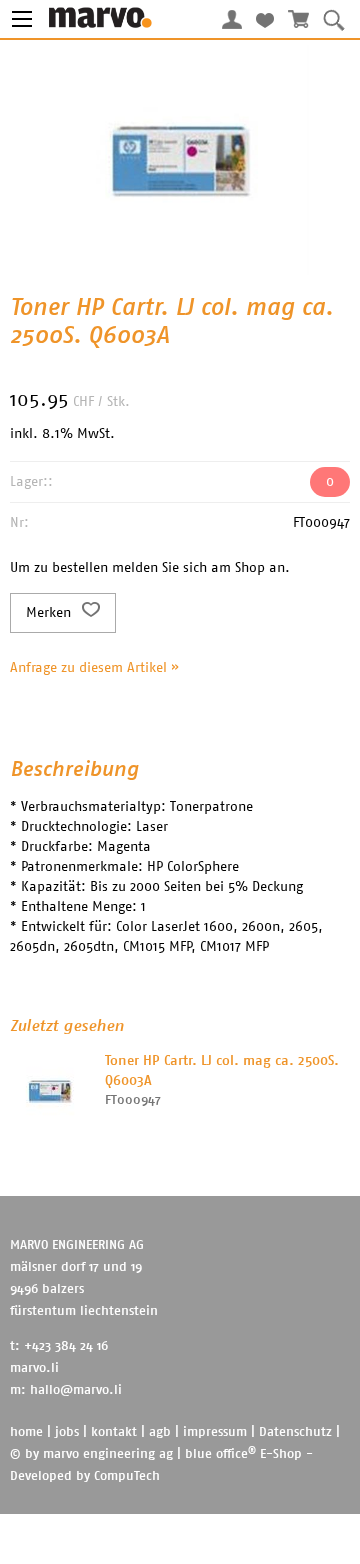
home (26, 1432)
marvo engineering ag (108, 1454)
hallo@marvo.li (76, 1390)
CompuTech (127, 1476)
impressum (215, 1432)
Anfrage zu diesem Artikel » (94, 668)
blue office (220, 1454)
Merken (50, 613)
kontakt (114, 1432)
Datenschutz (295, 1432)
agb (160, 1432)
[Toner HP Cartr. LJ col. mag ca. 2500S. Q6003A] (50, 1091)
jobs (67, 1432)
